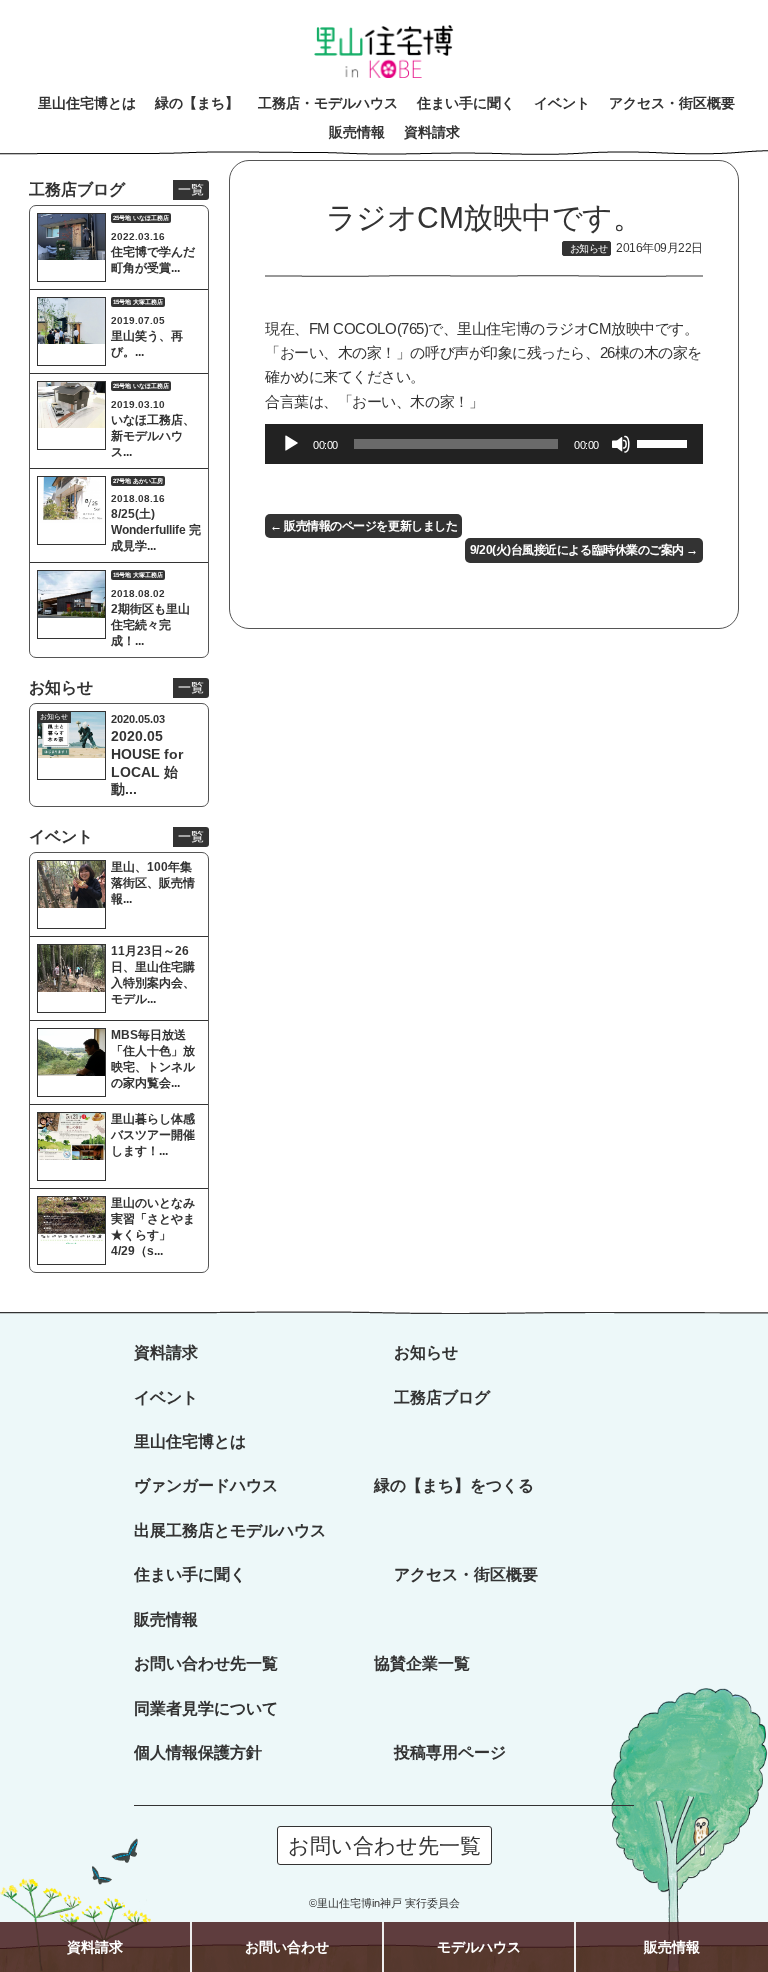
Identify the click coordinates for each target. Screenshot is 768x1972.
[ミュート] (621, 444)
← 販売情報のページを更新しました (363, 526)
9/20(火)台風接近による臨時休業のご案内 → (584, 550)
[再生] (291, 444)
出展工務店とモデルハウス (230, 1530)
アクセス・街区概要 (466, 1574)
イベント (166, 1397)
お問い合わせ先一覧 (206, 1663)
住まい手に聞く (190, 1574)
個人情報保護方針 (198, 1752)
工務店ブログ (442, 1397)
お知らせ (426, 1352)
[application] (484, 444)
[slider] (665, 442)
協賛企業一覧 (422, 1663)
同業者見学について (206, 1708)
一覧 (191, 189)
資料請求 (166, 1352)
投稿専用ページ (450, 1752)
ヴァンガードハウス (206, 1485)
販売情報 (166, 1619)
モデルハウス (479, 1947)
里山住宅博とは (190, 1441)
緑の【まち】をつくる (454, 1485)
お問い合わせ (287, 1947)
